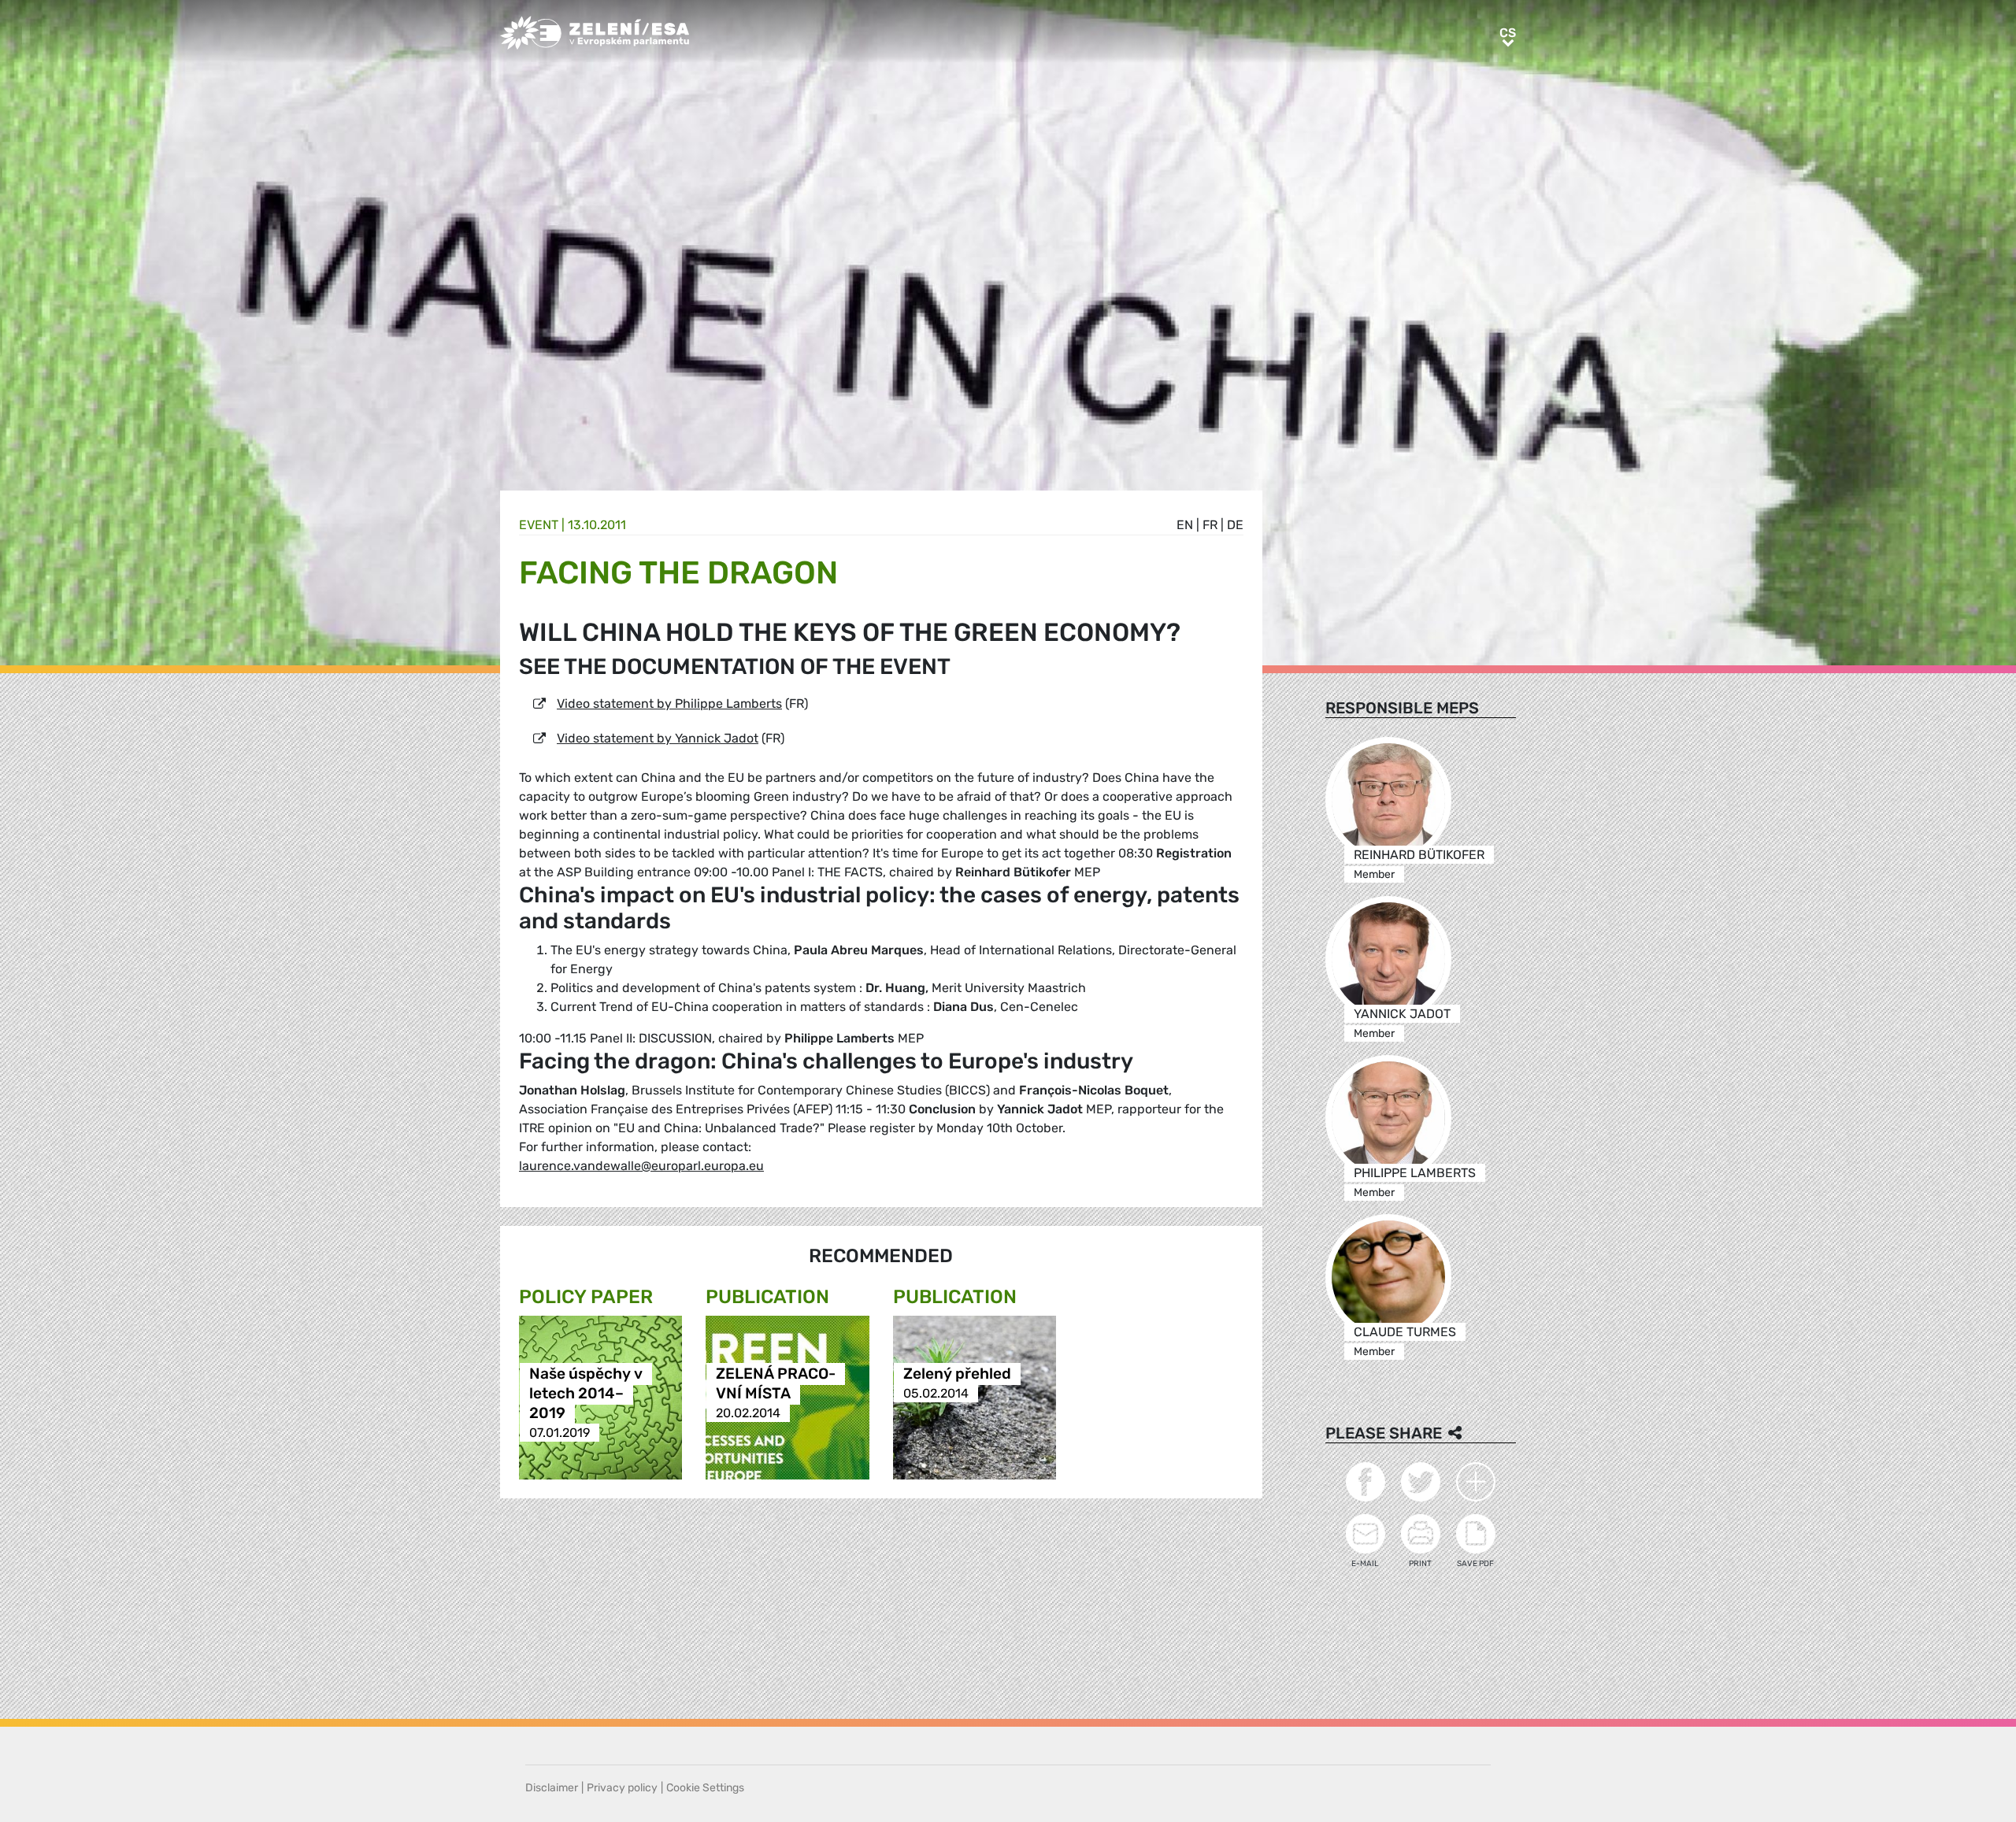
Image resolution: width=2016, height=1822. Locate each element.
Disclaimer (552, 1788)
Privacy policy (622, 1788)
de (1235, 525)
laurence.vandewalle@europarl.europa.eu (641, 1166)
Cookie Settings (705, 1788)
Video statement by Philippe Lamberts (669, 704)
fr (1210, 525)
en (1185, 525)
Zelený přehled (957, 1374)
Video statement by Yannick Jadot (658, 738)
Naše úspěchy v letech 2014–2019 (586, 1393)
